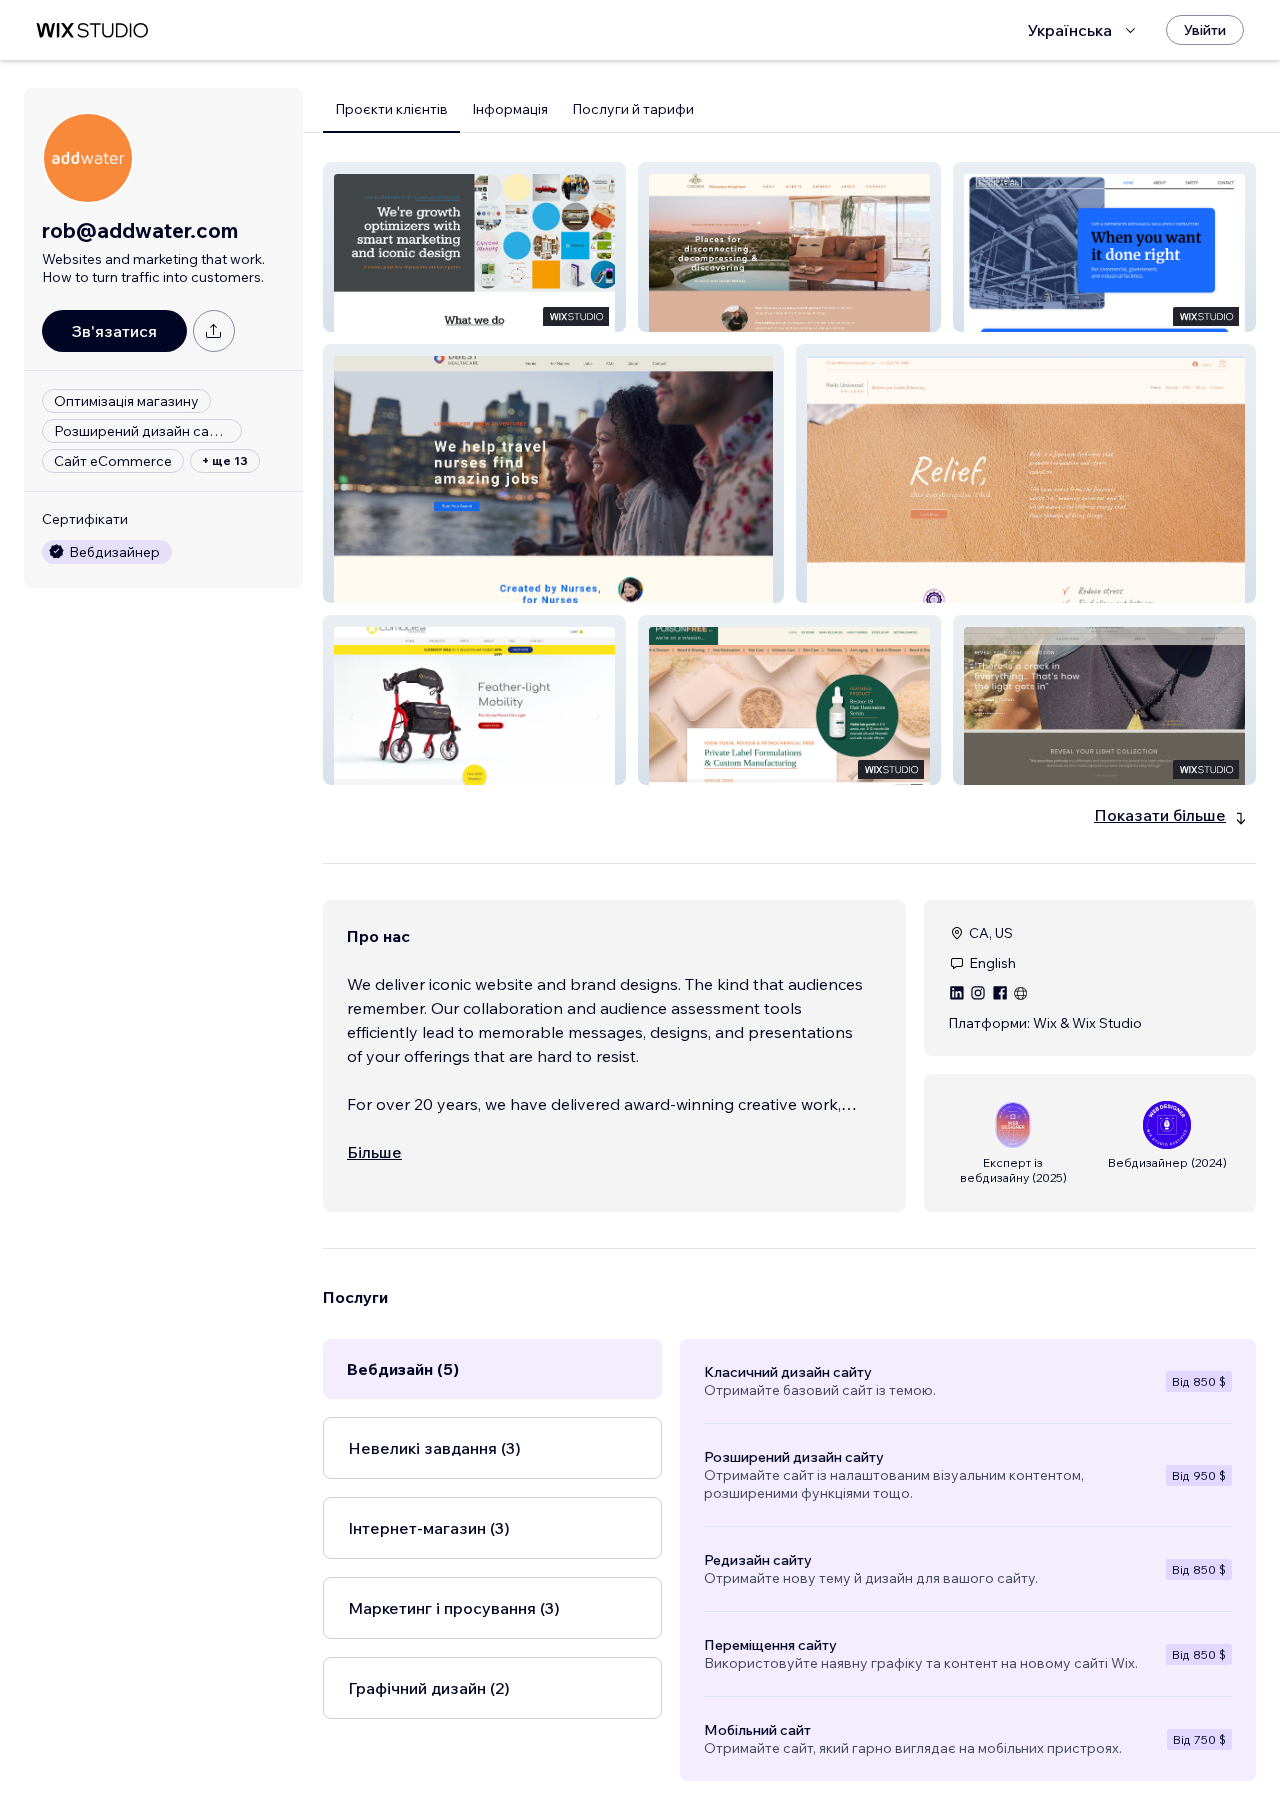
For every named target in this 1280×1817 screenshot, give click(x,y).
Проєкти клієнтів (391, 109)
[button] (474, 247)
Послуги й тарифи (633, 109)
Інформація (510, 109)
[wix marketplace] (92, 30)
